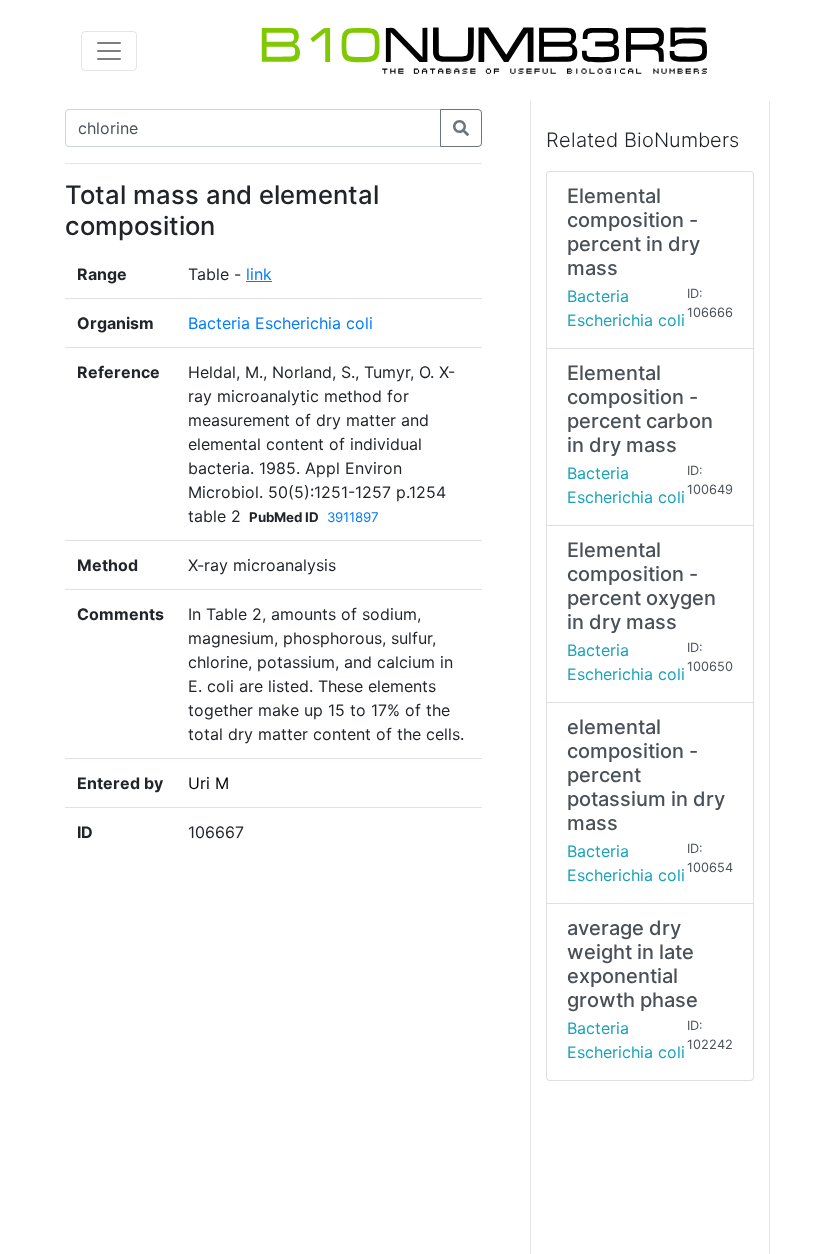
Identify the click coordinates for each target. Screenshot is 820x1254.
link (259, 274)
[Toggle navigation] (109, 51)
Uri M (208, 783)
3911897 (353, 517)
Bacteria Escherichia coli (280, 323)
